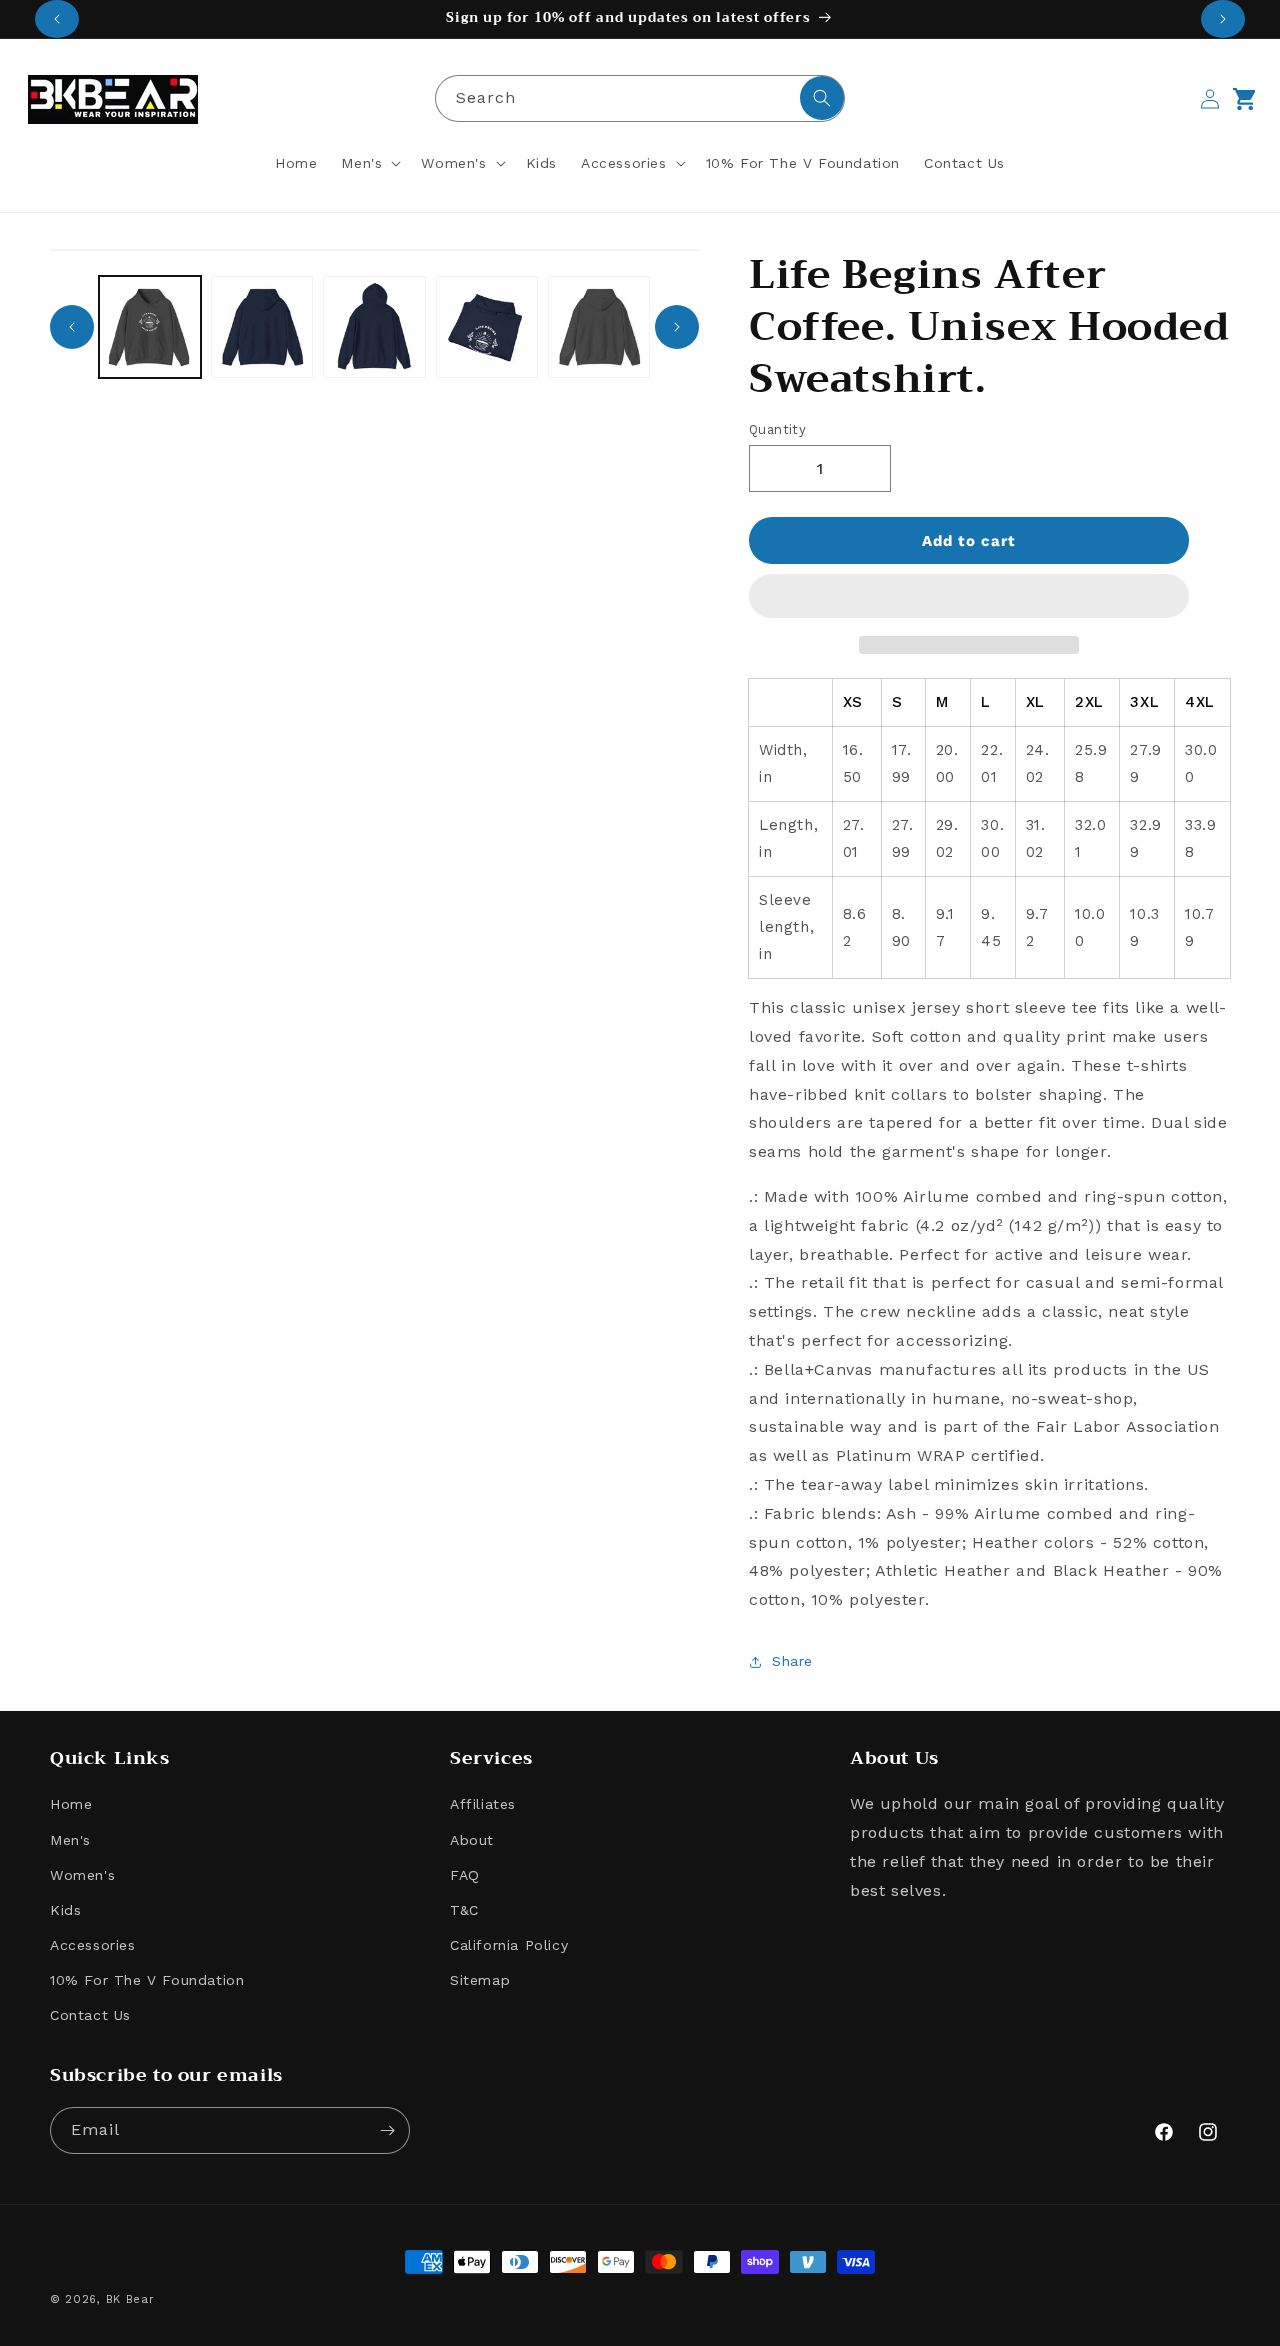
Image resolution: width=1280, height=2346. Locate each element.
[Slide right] (677, 327)
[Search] (822, 98)
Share (792, 1661)
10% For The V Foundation (147, 1981)
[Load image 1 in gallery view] (150, 327)
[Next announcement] (1223, 19)
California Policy (509, 1945)
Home (71, 1805)
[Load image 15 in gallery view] (374, 327)
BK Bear (130, 2299)
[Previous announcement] (57, 19)
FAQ (465, 1875)
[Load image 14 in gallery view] (262, 327)
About (472, 1840)
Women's (82, 1875)
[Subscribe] (387, 2130)
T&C (464, 1910)
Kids (65, 1910)
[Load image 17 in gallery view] (599, 327)
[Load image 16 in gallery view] (487, 327)
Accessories (93, 1945)
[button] (969, 597)
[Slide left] (72, 327)
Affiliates (483, 1805)
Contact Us (90, 2016)
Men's (70, 1840)
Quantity (777, 429)
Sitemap (480, 1981)
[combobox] (640, 98)
